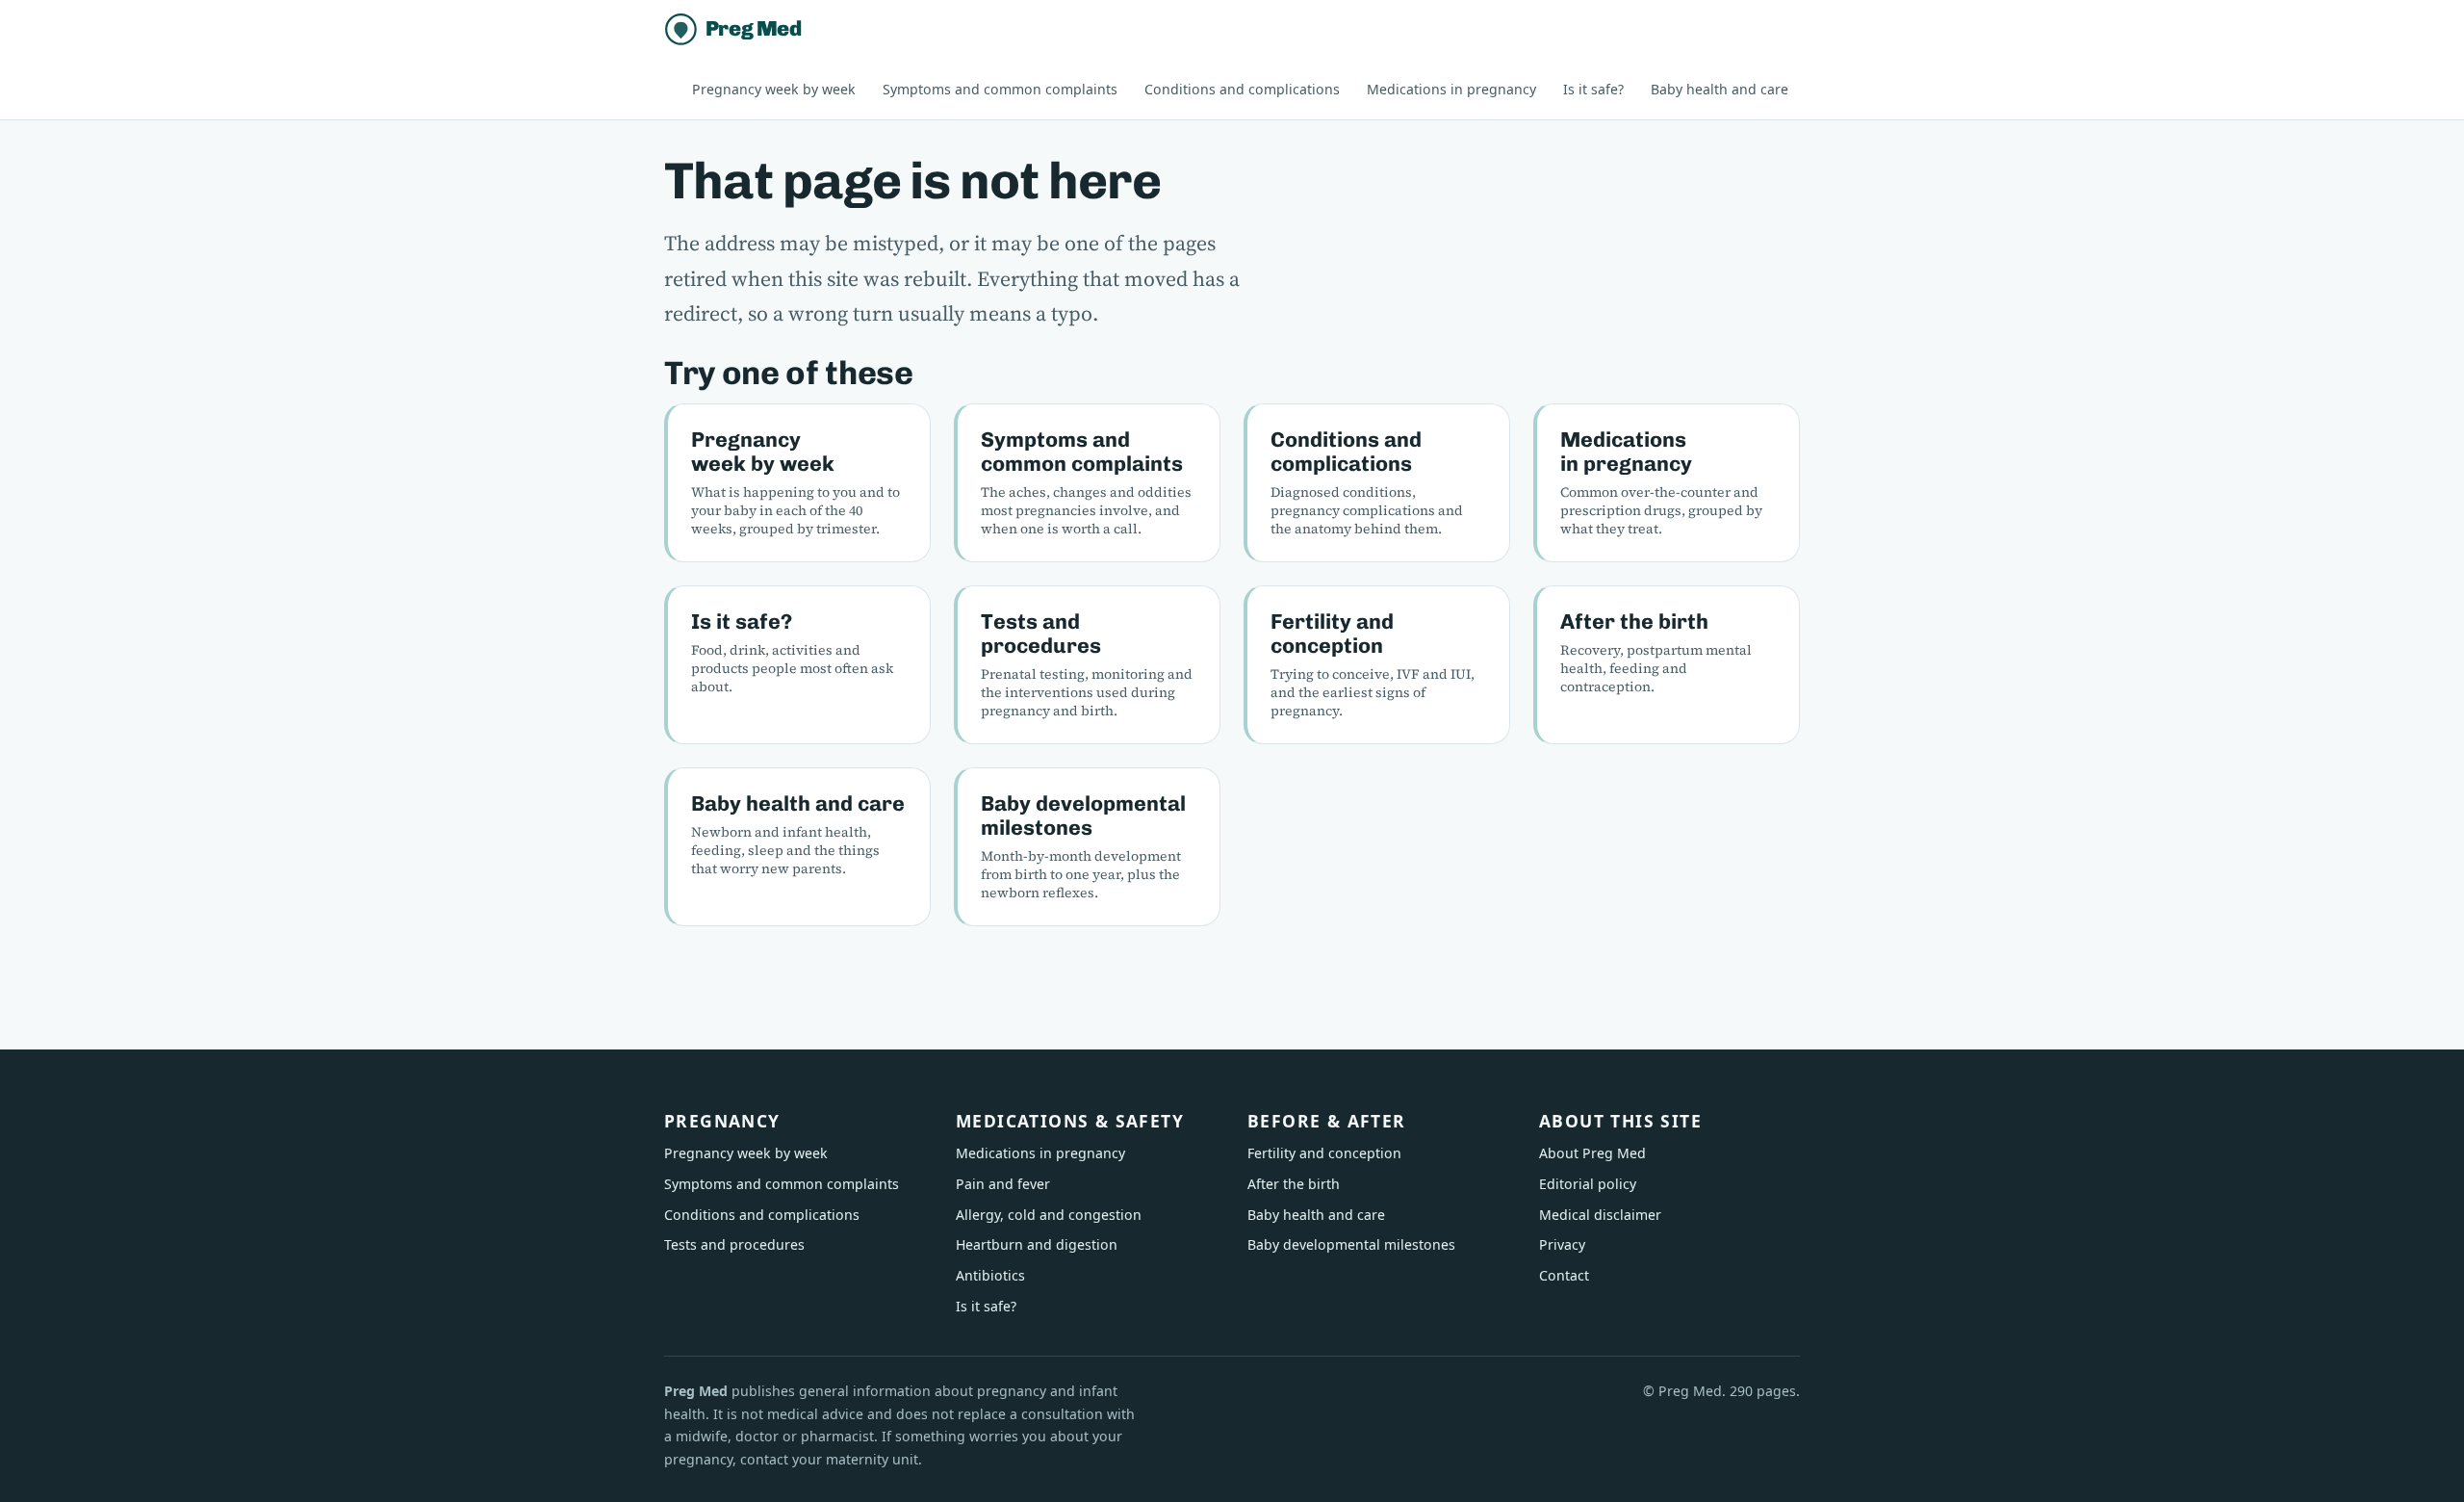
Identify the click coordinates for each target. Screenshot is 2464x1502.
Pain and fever (1003, 1184)
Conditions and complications (1242, 89)
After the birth (1634, 622)
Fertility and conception (1332, 634)
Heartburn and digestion (1037, 1244)
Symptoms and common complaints (1000, 89)
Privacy (1562, 1244)
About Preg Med (1592, 1153)
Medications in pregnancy (1451, 89)
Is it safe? (1593, 89)
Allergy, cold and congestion (1049, 1215)
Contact (1564, 1275)
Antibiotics (990, 1275)
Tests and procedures (1041, 634)
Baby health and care (1720, 89)
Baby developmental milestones (1083, 816)
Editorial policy (1588, 1184)
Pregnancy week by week (774, 89)
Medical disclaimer (1600, 1215)
